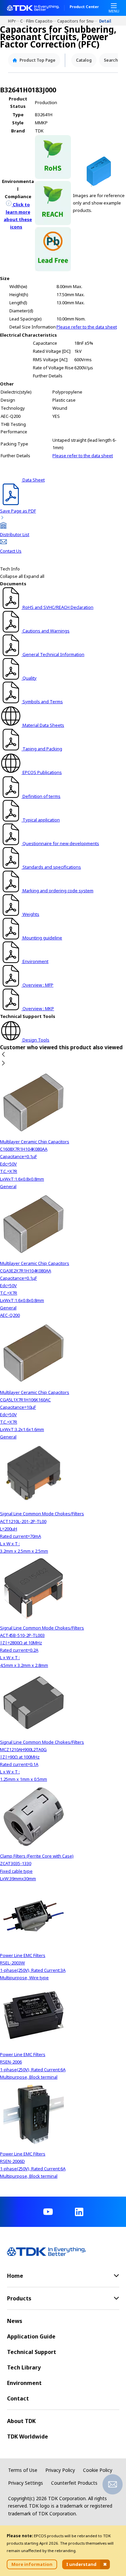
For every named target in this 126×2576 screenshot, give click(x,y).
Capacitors (23, 21)
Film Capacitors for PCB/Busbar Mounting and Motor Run (42, 21)
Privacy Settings (26, 2483)
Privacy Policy (60, 2470)
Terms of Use (23, 2470)
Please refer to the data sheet (87, 327)
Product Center (84, 7)
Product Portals (16, 21)
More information (32, 2564)
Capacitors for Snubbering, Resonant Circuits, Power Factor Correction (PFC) (78, 21)
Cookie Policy (98, 2470)
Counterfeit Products (74, 2483)
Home (10, 21)
